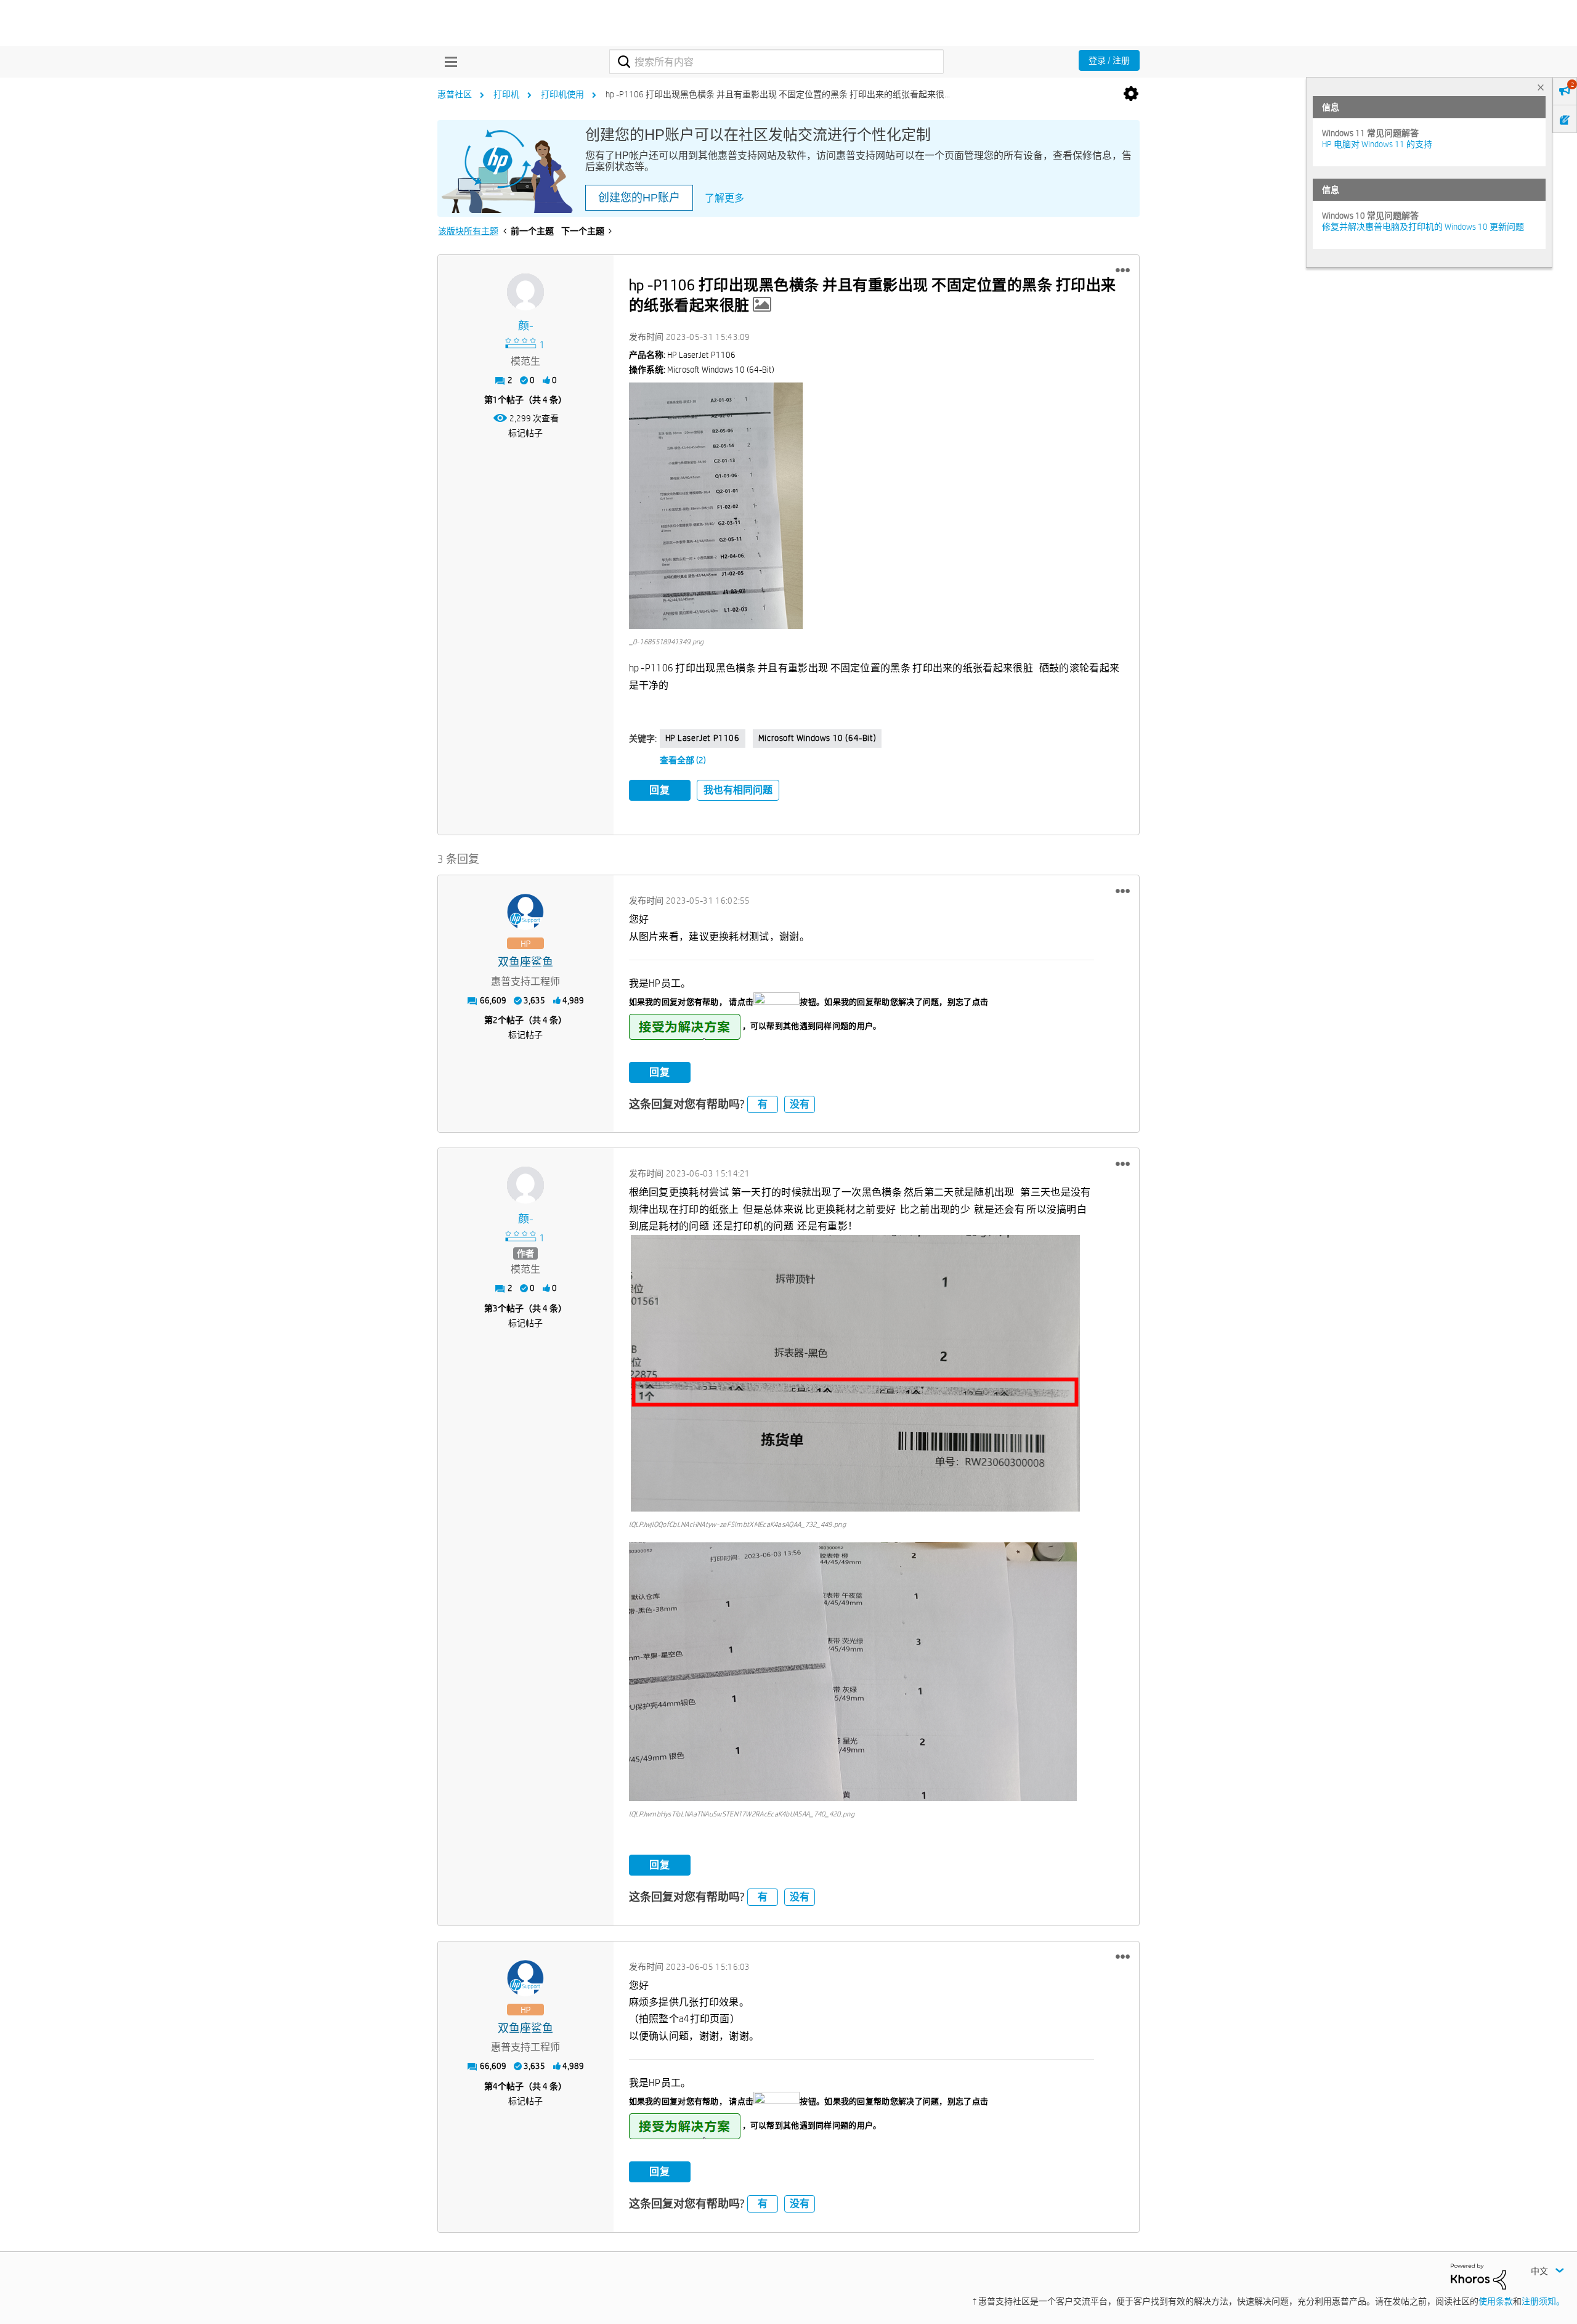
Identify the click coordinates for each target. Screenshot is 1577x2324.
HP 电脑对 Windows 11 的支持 (1377, 144)
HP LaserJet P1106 (703, 738)
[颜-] (525, 292)
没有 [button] (800, 1104)
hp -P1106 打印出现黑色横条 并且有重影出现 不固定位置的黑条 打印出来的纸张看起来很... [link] (778, 94)
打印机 (506, 94)
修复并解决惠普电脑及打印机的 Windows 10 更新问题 (1423, 227)
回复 (660, 790)
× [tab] (1541, 87)
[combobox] (776, 62)
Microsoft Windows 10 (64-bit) (817, 738)
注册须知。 (1543, 2301)
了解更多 (724, 198)
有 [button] (763, 1104)
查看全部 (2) (683, 760)
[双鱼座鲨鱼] (525, 912)
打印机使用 (562, 94)
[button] (1123, 270)
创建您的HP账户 (639, 198)
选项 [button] (1131, 94)
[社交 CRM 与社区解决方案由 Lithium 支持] (1478, 2275)
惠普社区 (455, 94)
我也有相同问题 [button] (738, 790)
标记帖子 (525, 433)
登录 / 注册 (1109, 60)
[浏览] (448, 62)
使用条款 (1496, 2301)
